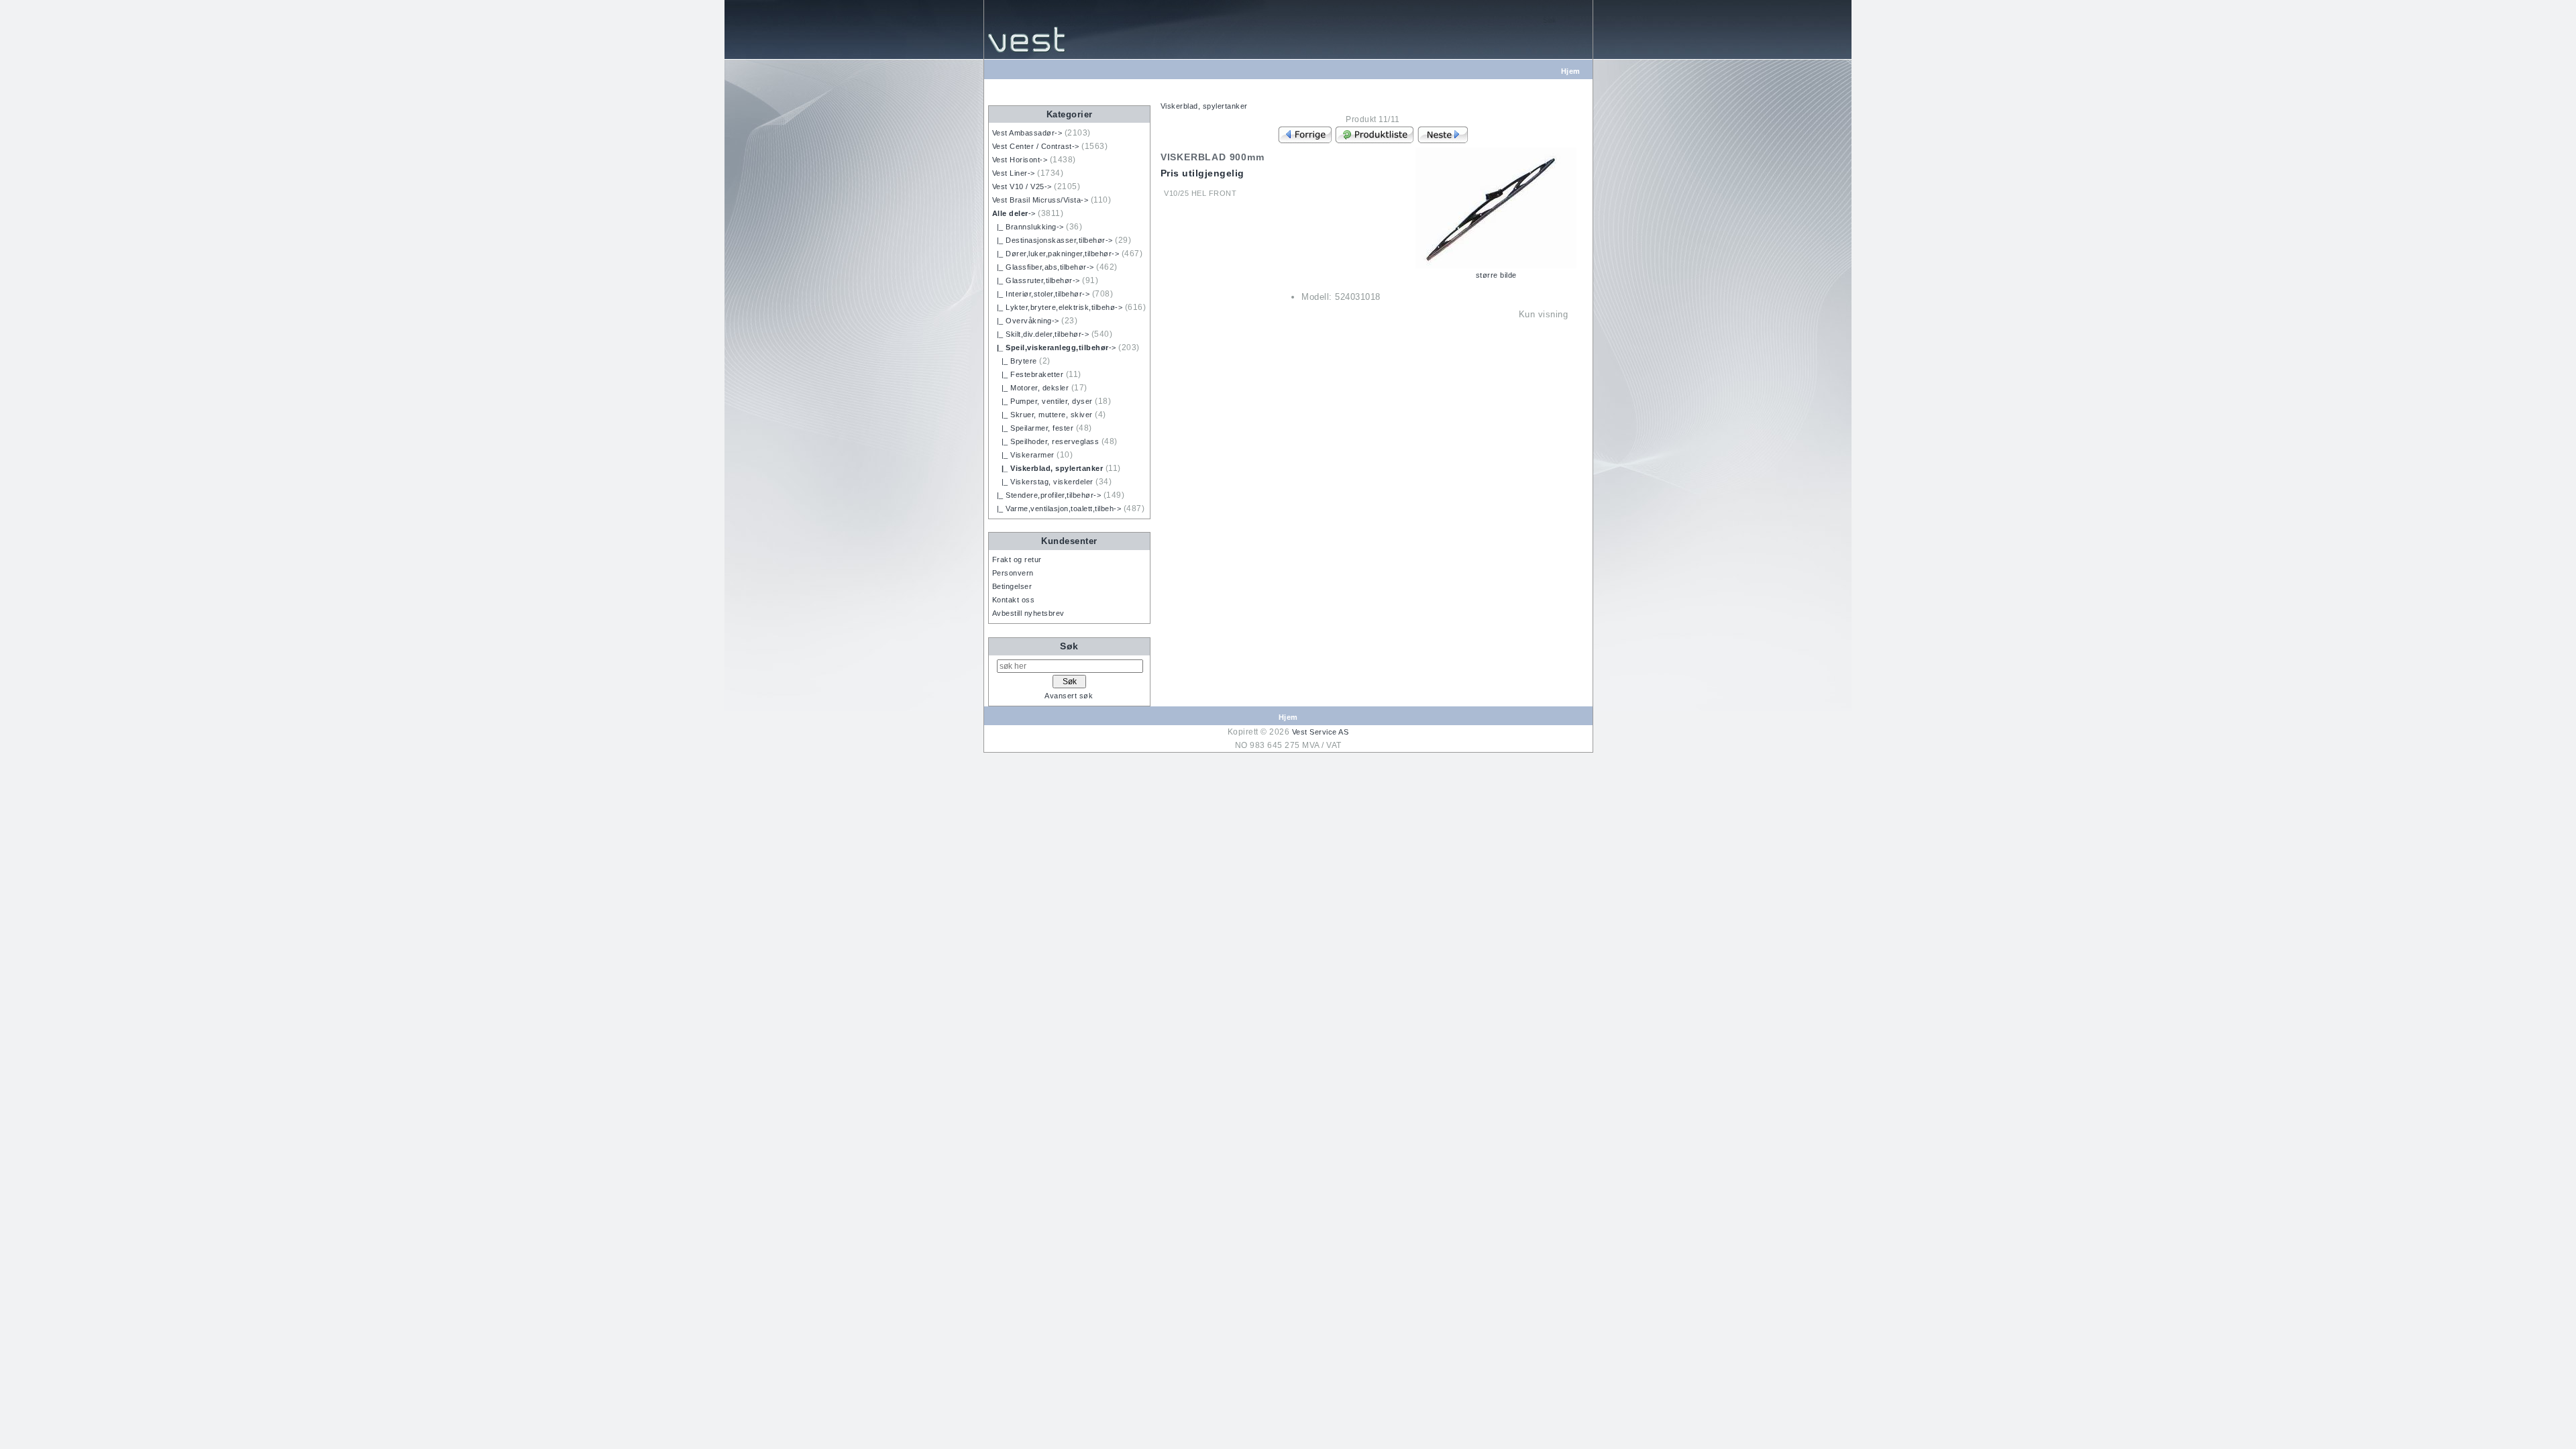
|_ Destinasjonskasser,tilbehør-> (1053, 240)
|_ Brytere (1015, 361)
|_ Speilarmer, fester (1033, 428)
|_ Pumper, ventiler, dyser (1042, 401)
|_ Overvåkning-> (1026, 321)
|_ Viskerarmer (1023, 455)
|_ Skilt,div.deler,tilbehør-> (1041, 334)
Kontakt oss (1014, 600)
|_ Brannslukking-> (1028, 227)
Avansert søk (1069, 696)
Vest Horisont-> (1020, 160)
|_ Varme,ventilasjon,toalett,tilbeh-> (1057, 508)
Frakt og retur (1017, 559)
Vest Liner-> (1014, 173)
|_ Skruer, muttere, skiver (1042, 415)
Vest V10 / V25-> (1022, 186)
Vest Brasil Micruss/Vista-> (1040, 200)
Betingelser (1012, 586)
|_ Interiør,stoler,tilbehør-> (1041, 294)
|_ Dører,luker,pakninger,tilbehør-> (1056, 254)
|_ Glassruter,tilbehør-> (1036, 280)
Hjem (1571, 71)
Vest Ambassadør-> (1027, 133)
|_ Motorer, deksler (1031, 388)
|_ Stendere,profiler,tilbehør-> (1047, 495)
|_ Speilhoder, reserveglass (1046, 441)
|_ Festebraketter (1028, 374)
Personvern (1013, 573)
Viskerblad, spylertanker (1204, 106)
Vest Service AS (1321, 732)
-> (1014, 213)
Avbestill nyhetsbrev (1028, 613)
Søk (1069, 646)
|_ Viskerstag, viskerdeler (1043, 482)
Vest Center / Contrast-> (1036, 146)
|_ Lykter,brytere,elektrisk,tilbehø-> (1058, 307)
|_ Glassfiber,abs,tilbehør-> (1043, 267)
